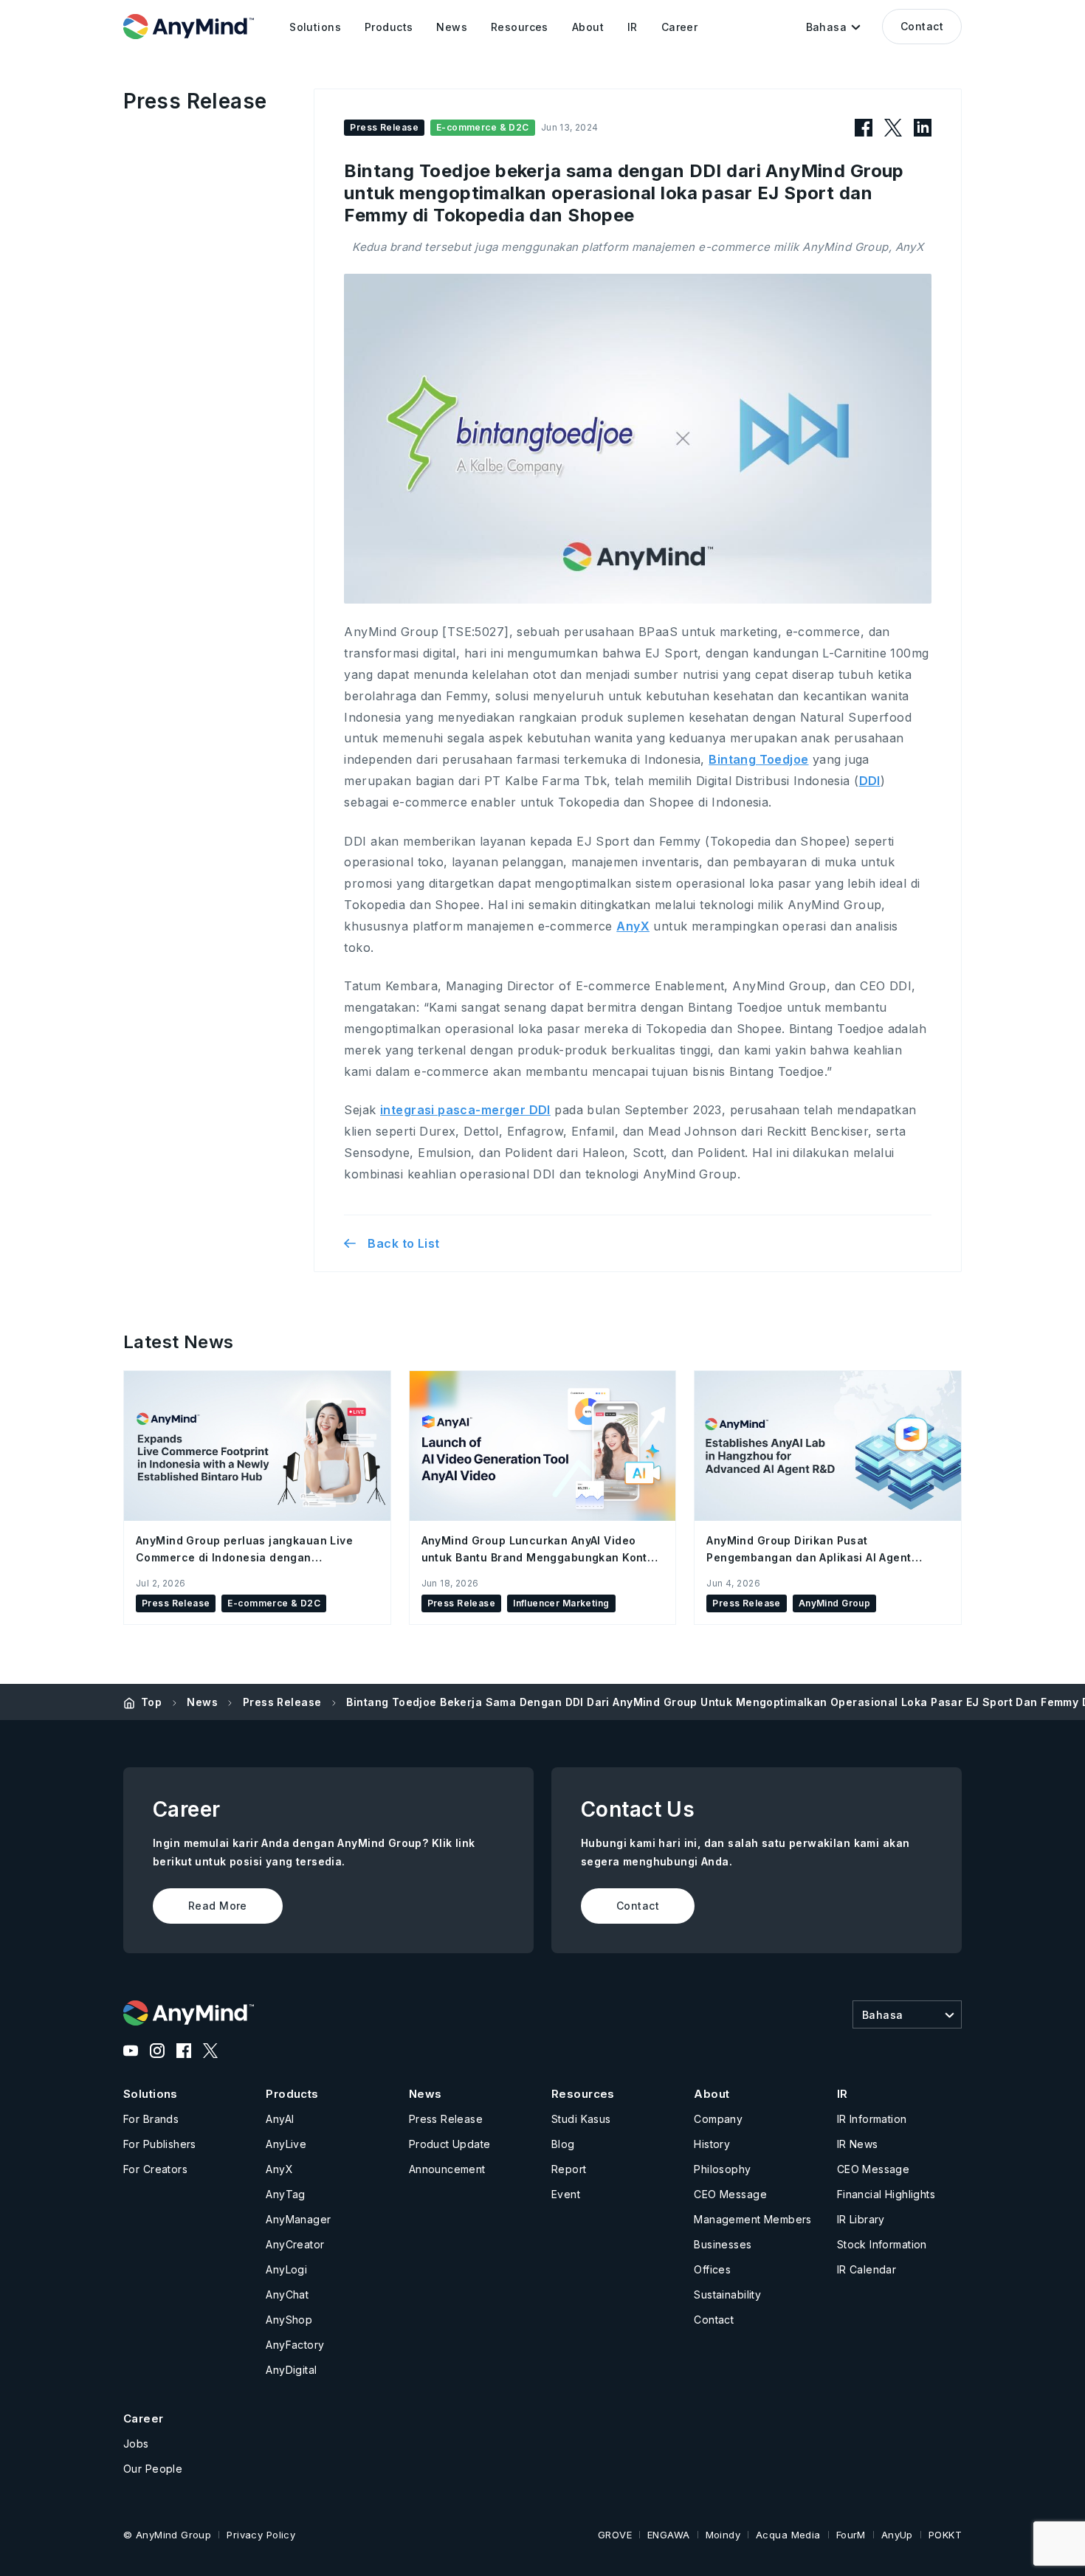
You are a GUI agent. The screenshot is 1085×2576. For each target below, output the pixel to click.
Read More (218, 1906)
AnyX (633, 926)
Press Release (282, 1702)
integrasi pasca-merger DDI (465, 1110)
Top (151, 1702)
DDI (870, 781)
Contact (922, 26)
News (202, 1702)
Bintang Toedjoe (758, 759)
